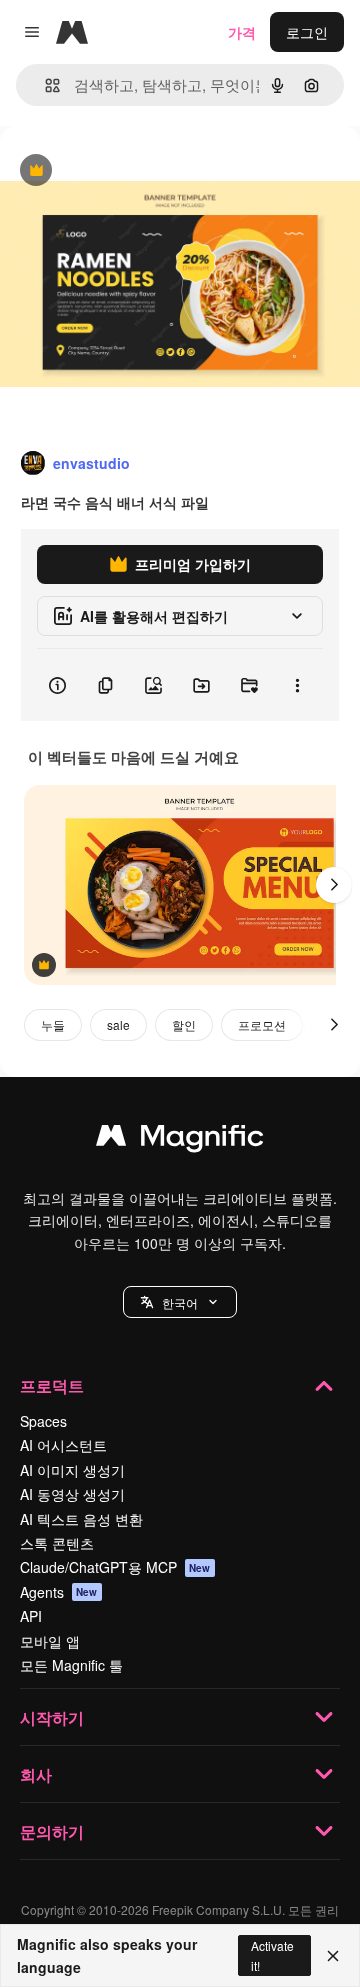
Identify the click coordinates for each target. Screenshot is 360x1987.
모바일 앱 (50, 1641)
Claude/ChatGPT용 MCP (115, 1567)
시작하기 (52, 1717)
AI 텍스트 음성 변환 (81, 1519)
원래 (115, 171)
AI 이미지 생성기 (72, 1470)
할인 (184, 1024)
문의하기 (52, 1831)
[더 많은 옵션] (297, 685)
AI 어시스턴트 (63, 1445)
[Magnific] (180, 1140)
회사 (36, 1774)
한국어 (180, 1302)
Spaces (43, 1421)
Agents (59, 1592)
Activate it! (272, 1955)
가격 (242, 32)
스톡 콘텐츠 (57, 1543)
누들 (53, 1024)
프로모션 (262, 1024)
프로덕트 (52, 1385)
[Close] (333, 1956)
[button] (180, 1302)
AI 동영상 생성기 (72, 1494)
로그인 (307, 32)
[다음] (334, 885)
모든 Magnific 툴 (71, 1665)
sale (118, 1024)
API (31, 1616)
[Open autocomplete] (44, 85)
